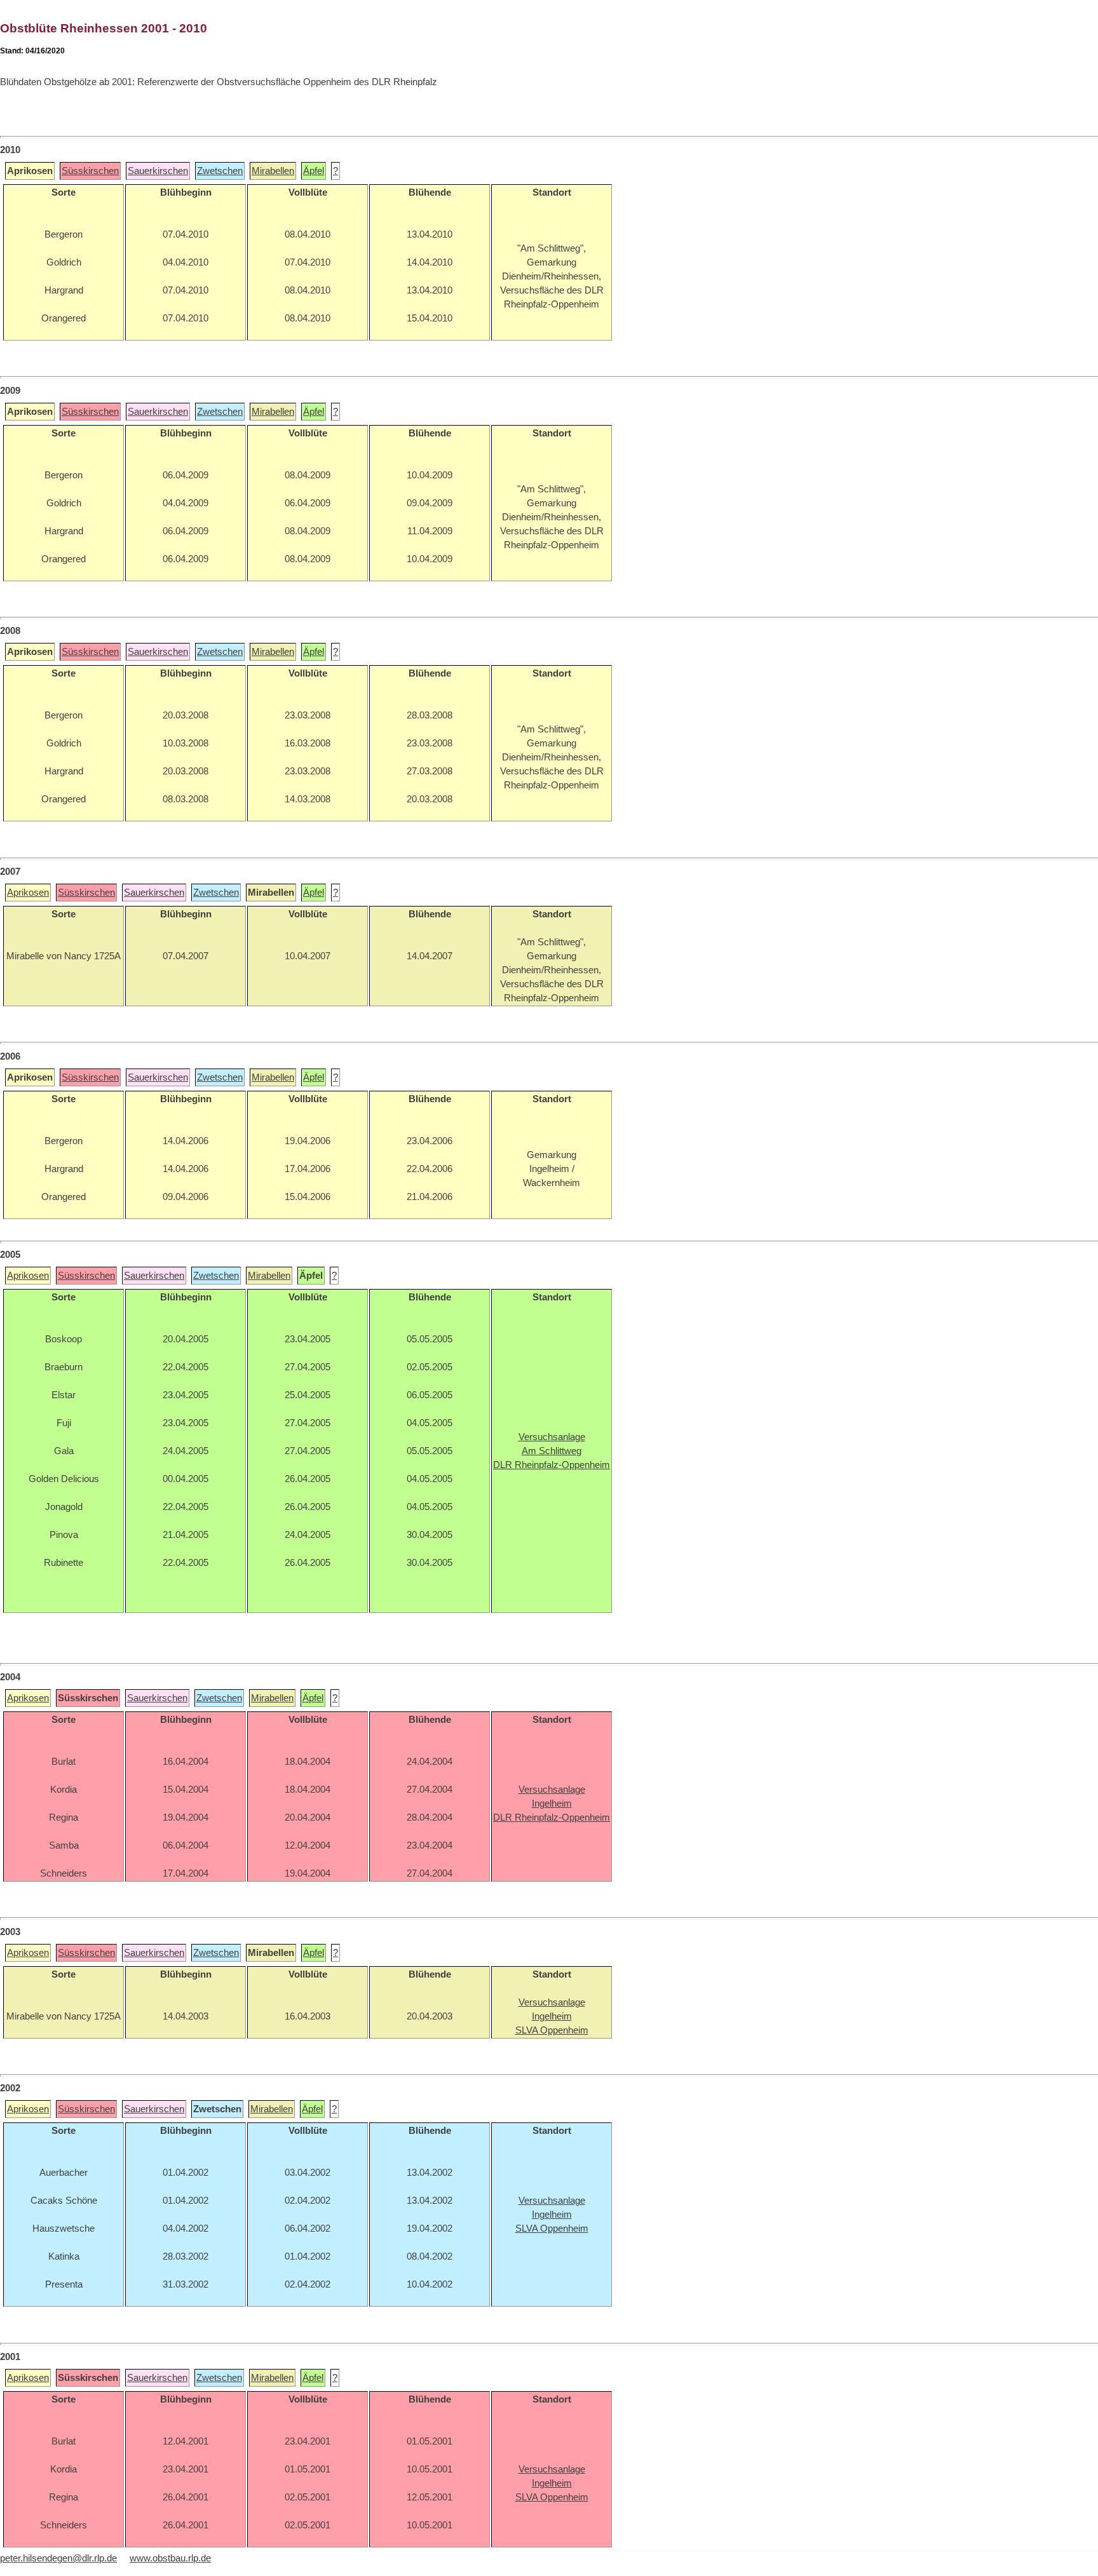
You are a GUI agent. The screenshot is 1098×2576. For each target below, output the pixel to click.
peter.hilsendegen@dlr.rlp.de (58, 2558)
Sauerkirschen (158, 171)
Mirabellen (273, 171)
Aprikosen (28, 893)
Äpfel (314, 171)
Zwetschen (220, 171)
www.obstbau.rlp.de (170, 2558)
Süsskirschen (90, 171)
